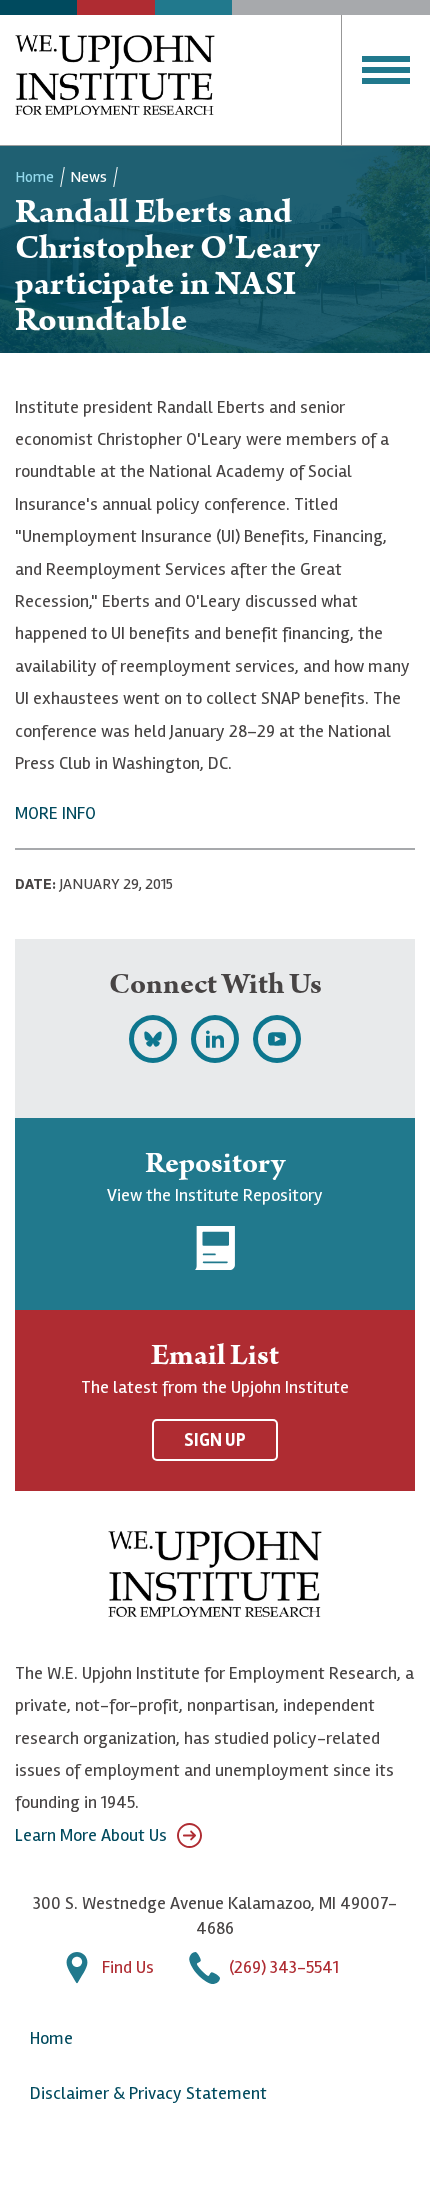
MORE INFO (55, 813)
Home (34, 177)
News (88, 177)
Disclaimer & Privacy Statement (148, 2093)
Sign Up (215, 1440)
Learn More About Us (91, 1835)
